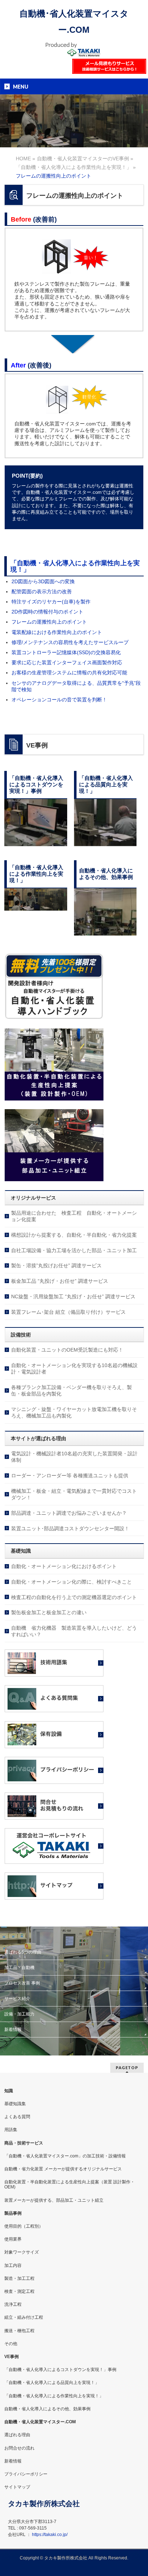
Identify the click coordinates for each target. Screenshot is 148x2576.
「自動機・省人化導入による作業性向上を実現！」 (75, 566)
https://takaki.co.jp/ (50, 2535)
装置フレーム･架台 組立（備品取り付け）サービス (68, 1312)
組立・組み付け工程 (24, 2317)
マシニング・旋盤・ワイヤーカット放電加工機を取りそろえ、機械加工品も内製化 (74, 1412)
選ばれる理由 (17, 2435)
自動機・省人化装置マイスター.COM (40, 2422)
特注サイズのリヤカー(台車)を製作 (51, 602)
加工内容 (13, 2265)
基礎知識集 (15, 2104)
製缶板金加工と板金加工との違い (49, 1612)
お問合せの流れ (19, 2448)
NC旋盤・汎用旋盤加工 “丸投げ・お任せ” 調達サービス (73, 1296)
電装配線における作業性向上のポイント (57, 632)
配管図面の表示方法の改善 (42, 591)
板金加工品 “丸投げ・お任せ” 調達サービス (60, 1281)
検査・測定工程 (19, 2291)
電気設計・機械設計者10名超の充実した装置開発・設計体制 (74, 1457)
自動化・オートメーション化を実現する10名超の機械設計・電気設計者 (74, 1369)
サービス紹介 (17, 1999)
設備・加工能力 (19, 2014)
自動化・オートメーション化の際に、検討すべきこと (71, 1582)
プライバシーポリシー (26, 2474)
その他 (11, 2344)
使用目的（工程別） (24, 2226)
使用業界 (13, 2239)
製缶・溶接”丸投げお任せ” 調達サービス (56, 1265)
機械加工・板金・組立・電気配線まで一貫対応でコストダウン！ (74, 1494)
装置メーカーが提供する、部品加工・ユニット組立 (54, 2200)
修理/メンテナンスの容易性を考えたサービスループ (70, 642)
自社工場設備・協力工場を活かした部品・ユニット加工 (74, 1250)
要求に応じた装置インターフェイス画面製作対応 (67, 662)
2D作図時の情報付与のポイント (47, 612)
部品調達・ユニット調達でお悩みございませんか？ (69, 1513)
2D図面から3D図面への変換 (43, 581)
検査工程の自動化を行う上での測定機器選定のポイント (74, 1597)
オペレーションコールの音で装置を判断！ (59, 700)
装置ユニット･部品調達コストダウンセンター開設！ (70, 1528)
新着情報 (13, 2030)
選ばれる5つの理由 (23, 1952)
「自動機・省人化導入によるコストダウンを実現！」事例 (60, 2370)
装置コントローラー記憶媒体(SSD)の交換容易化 (66, 652)
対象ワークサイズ (22, 2252)
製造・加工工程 (19, 2278)
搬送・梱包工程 (19, 2331)
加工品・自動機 (19, 1968)
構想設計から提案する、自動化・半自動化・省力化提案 (74, 1235)
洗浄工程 (13, 2304)
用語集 (11, 2130)
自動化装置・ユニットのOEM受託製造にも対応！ (67, 1350)
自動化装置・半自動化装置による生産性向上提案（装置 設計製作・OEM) (70, 2184)
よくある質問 (17, 2117)
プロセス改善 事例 (22, 1983)
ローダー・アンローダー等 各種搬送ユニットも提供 (70, 1475)
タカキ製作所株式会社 (66, 2558)
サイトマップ (17, 2487)
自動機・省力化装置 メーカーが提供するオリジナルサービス (63, 2169)
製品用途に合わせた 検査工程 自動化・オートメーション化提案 (74, 1216)
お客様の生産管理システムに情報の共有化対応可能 (69, 673)
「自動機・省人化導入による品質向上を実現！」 (52, 2383)
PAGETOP (127, 2068)
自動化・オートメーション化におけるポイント (64, 1566)
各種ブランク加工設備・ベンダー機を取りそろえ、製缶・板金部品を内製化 (71, 1390)
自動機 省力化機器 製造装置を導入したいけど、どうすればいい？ (74, 1631)
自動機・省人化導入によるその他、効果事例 (47, 2409)
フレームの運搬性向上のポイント (49, 622)
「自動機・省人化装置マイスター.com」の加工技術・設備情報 (65, 2156)
